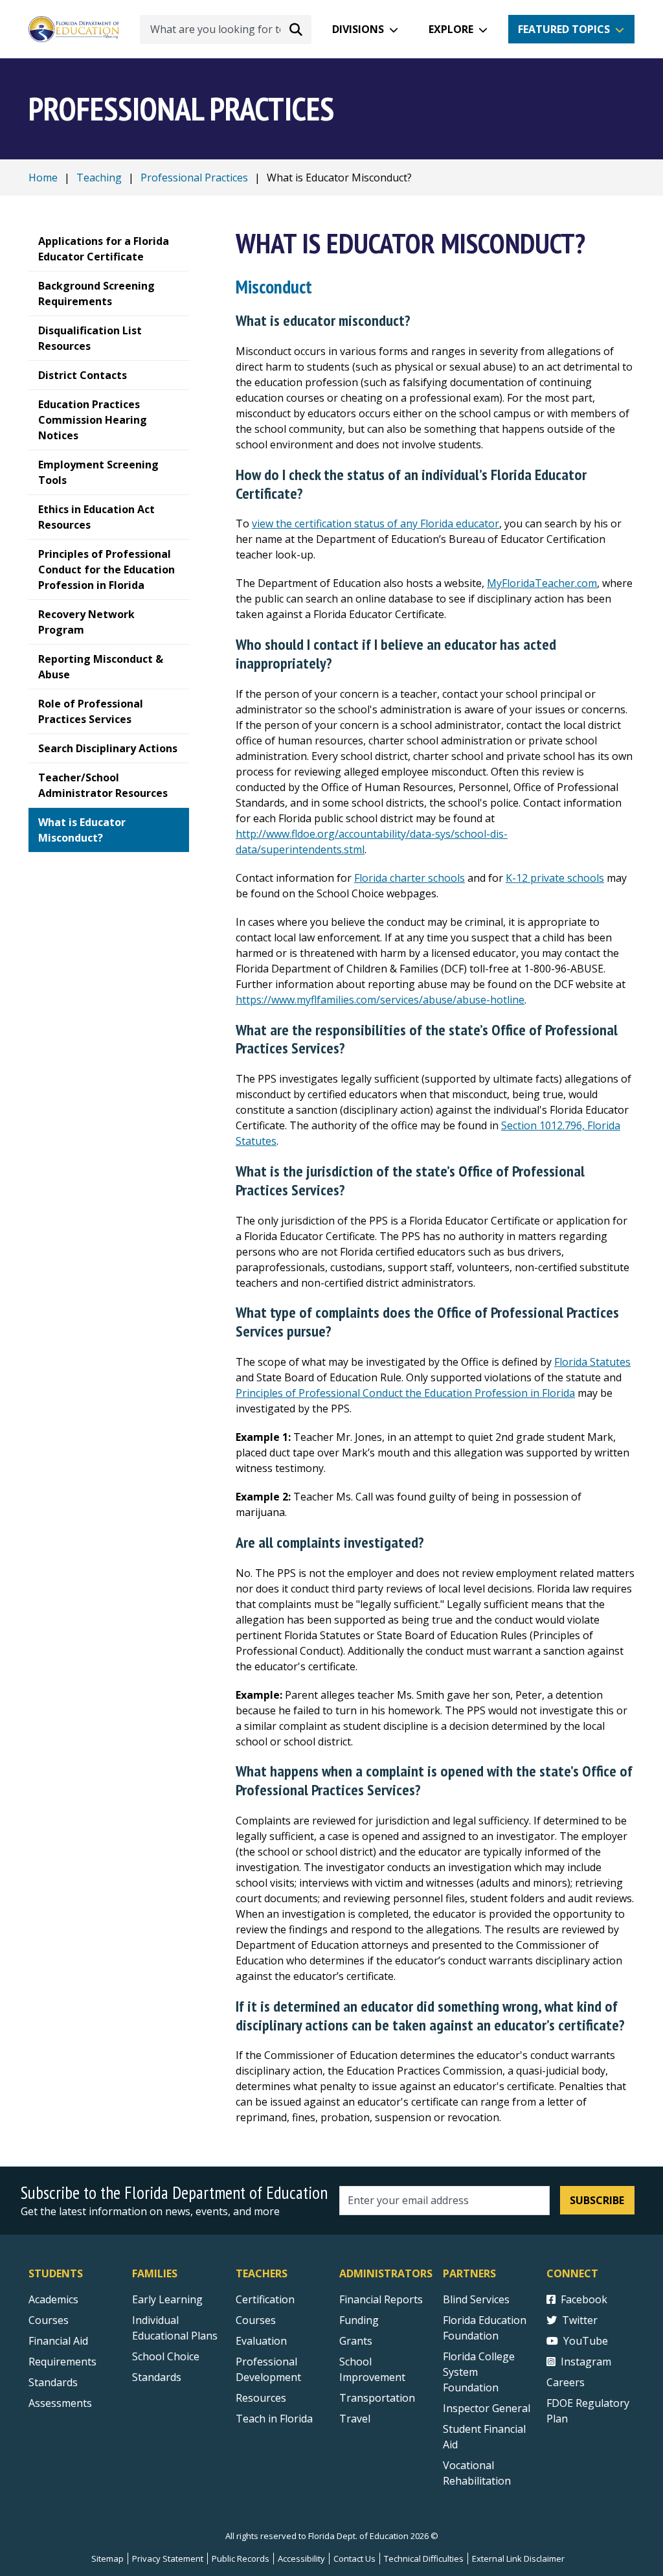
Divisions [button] (358, 29)
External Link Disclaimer (518, 2559)
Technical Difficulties (424, 2559)
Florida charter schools (410, 878)
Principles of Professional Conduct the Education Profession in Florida (405, 1393)
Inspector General (487, 2408)
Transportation (377, 2398)
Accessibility (301, 2559)
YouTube (586, 2341)
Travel (355, 2419)
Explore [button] (451, 29)
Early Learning (167, 2299)
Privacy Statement (168, 2559)
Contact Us (354, 2559)
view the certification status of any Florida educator (376, 523)
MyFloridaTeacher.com (542, 583)
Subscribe (597, 2200)
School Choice (166, 2356)
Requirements (62, 2362)
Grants (356, 2341)
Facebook (584, 2299)
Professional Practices (194, 178)
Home (43, 178)
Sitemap (107, 2559)
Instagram (586, 2362)
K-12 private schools (555, 878)
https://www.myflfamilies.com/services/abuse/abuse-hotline (380, 1000)
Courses (49, 2320)
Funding (359, 2320)
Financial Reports (381, 2299)
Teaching (99, 178)
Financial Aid (58, 2341)
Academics (53, 2299)
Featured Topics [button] (564, 29)
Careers (566, 2382)
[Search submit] (296, 29)
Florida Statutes (592, 1362)
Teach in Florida (274, 2419)
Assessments (60, 2403)
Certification (265, 2299)
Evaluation (261, 2341)
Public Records (241, 2559)
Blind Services (476, 2299)
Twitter (580, 2320)
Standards (53, 2382)
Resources (261, 2398)
